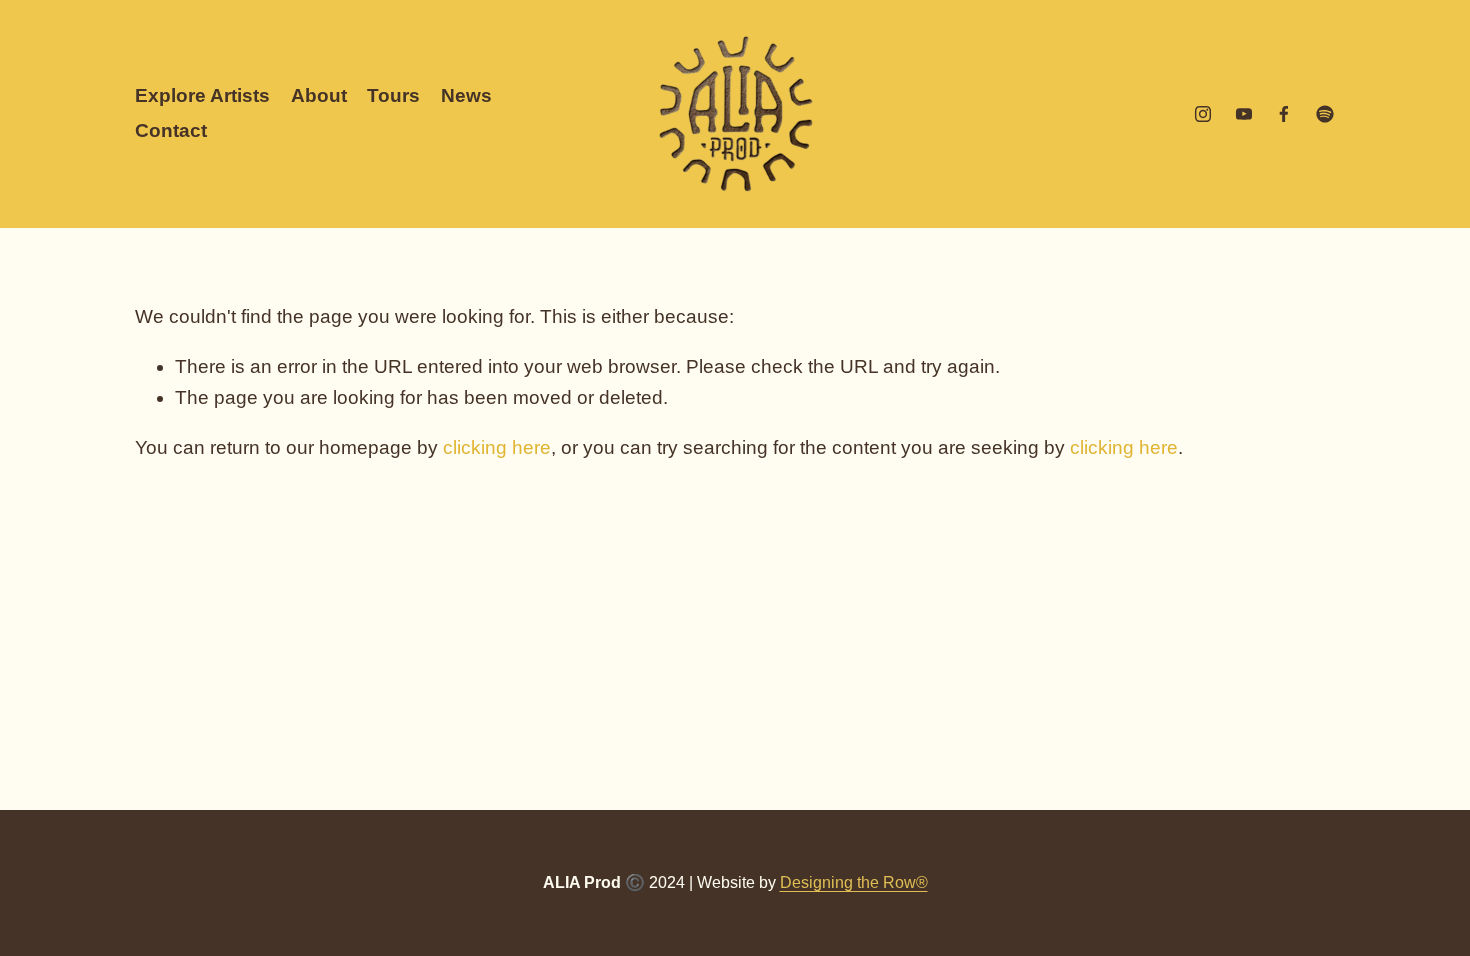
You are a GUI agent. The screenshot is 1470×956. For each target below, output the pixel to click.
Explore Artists (202, 95)
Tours (393, 95)
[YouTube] (1244, 114)
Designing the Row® (854, 882)
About (319, 95)
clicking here (497, 447)
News (466, 95)
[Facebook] (1284, 114)
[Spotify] (1325, 114)
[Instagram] (1203, 114)
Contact (171, 130)
